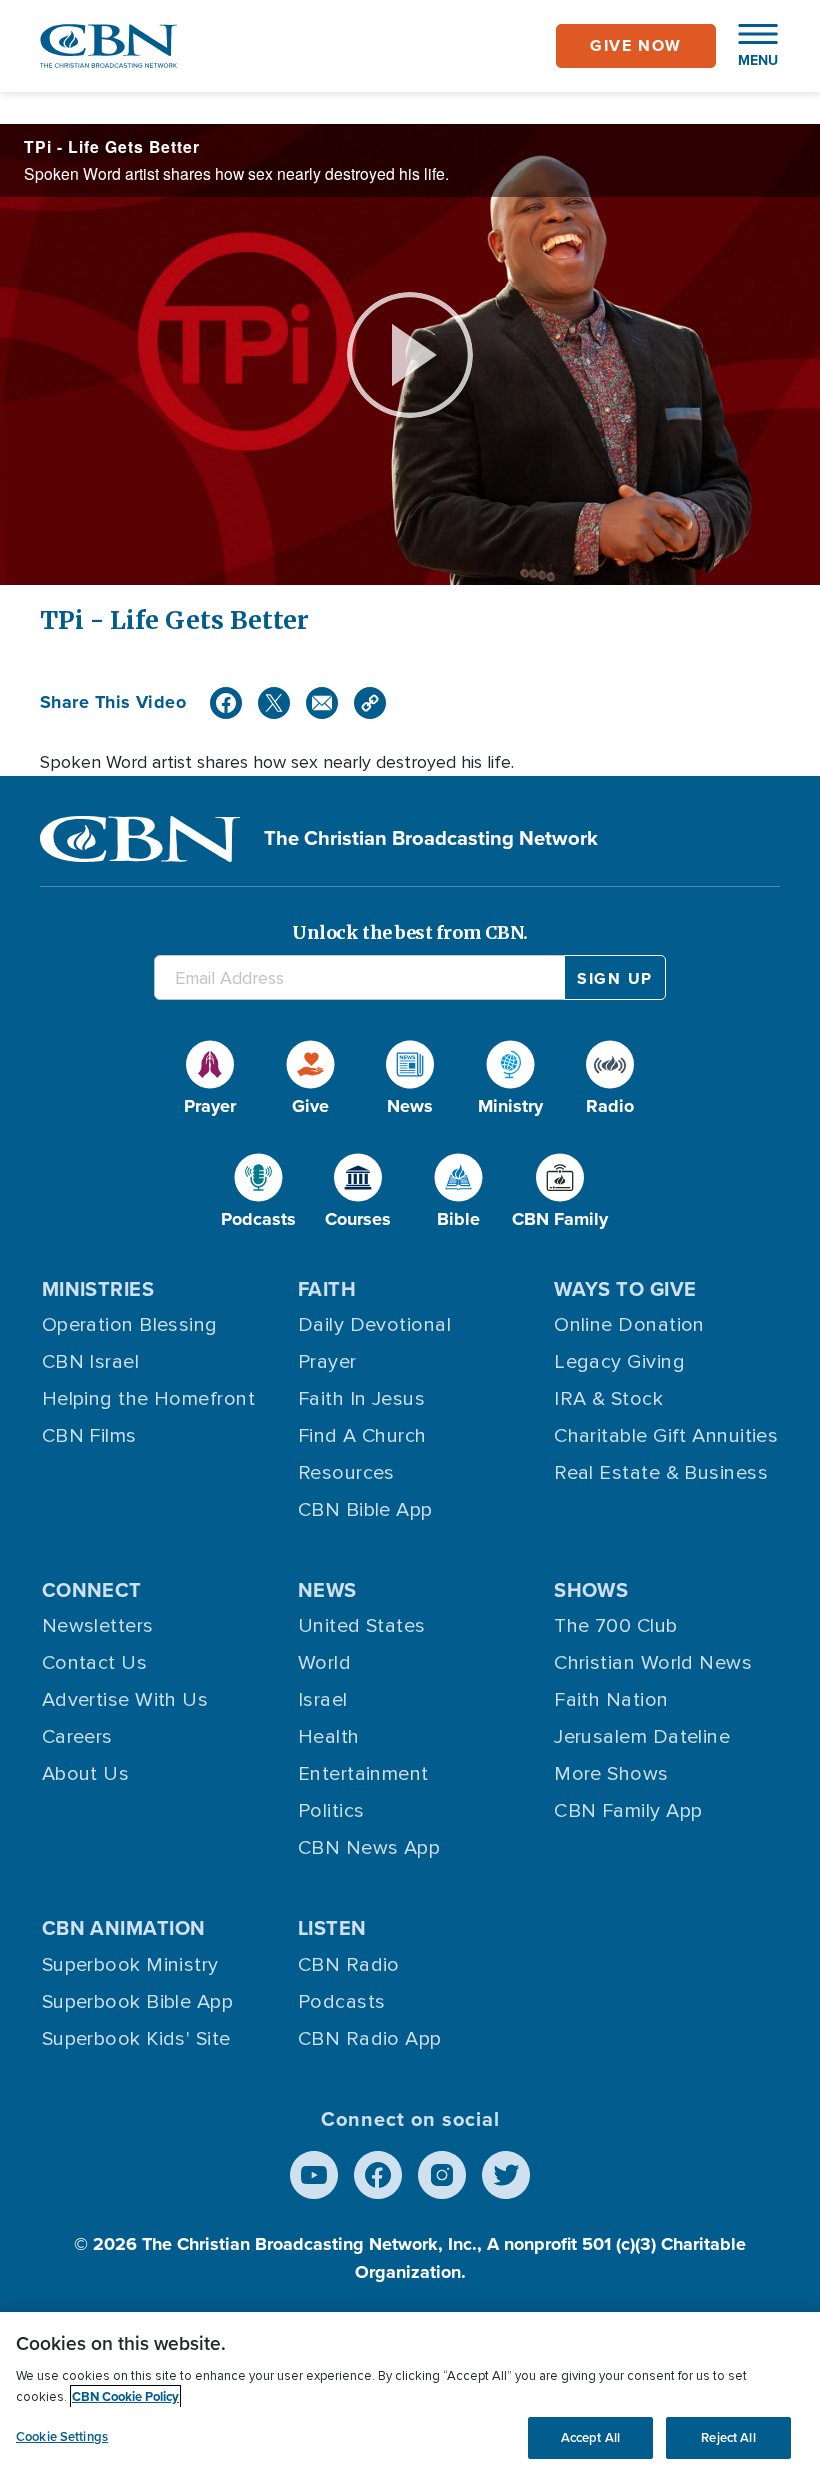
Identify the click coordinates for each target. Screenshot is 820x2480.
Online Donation (629, 1325)
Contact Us (95, 1663)
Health (329, 1737)
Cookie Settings (62, 2436)
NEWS (327, 1590)
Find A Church (362, 1436)
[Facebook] (226, 703)
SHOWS (591, 1590)
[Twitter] (274, 703)
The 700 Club (615, 1626)
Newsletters (98, 1626)
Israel (323, 1700)
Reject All (728, 2437)
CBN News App (369, 1848)
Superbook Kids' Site (136, 2039)
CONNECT (92, 1590)
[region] (410, 2396)
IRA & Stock (608, 1399)
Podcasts (342, 2002)
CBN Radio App (370, 2039)
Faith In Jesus (361, 1399)
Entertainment (363, 1774)
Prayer (327, 1362)
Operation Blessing (130, 1325)
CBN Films (89, 1436)
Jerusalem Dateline (642, 1737)
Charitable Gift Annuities (666, 1436)
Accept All (590, 2437)
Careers (77, 1737)
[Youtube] (314, 2175)
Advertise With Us (125, 1700)
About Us (86, 1774)
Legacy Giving (619, 1362)
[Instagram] (442, 2175)
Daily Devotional (374, 1325)
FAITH (327, 1289)
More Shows (611, 1774)
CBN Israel (91, 1362)
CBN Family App (628, 1811)
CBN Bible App (365, 1510)
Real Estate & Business (661, 1473)
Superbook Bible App (138, 2002)
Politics (331, 1811)
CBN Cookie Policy (125, 2396)
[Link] (370, 703)
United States (362, 1626)
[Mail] (322, 703)
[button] (748, 46)
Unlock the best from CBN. (410, 932)
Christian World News (653, 1663)
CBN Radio (349, 1965)
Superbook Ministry (130, 1965)
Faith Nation (611, 1700)
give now (636, 45)
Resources (346, 1473)
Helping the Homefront (148, 1399)
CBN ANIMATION (124, 1928)
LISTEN (332, 1928)
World (324, 1663)
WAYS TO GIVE (625, 1289)
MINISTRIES (98, 1289)
